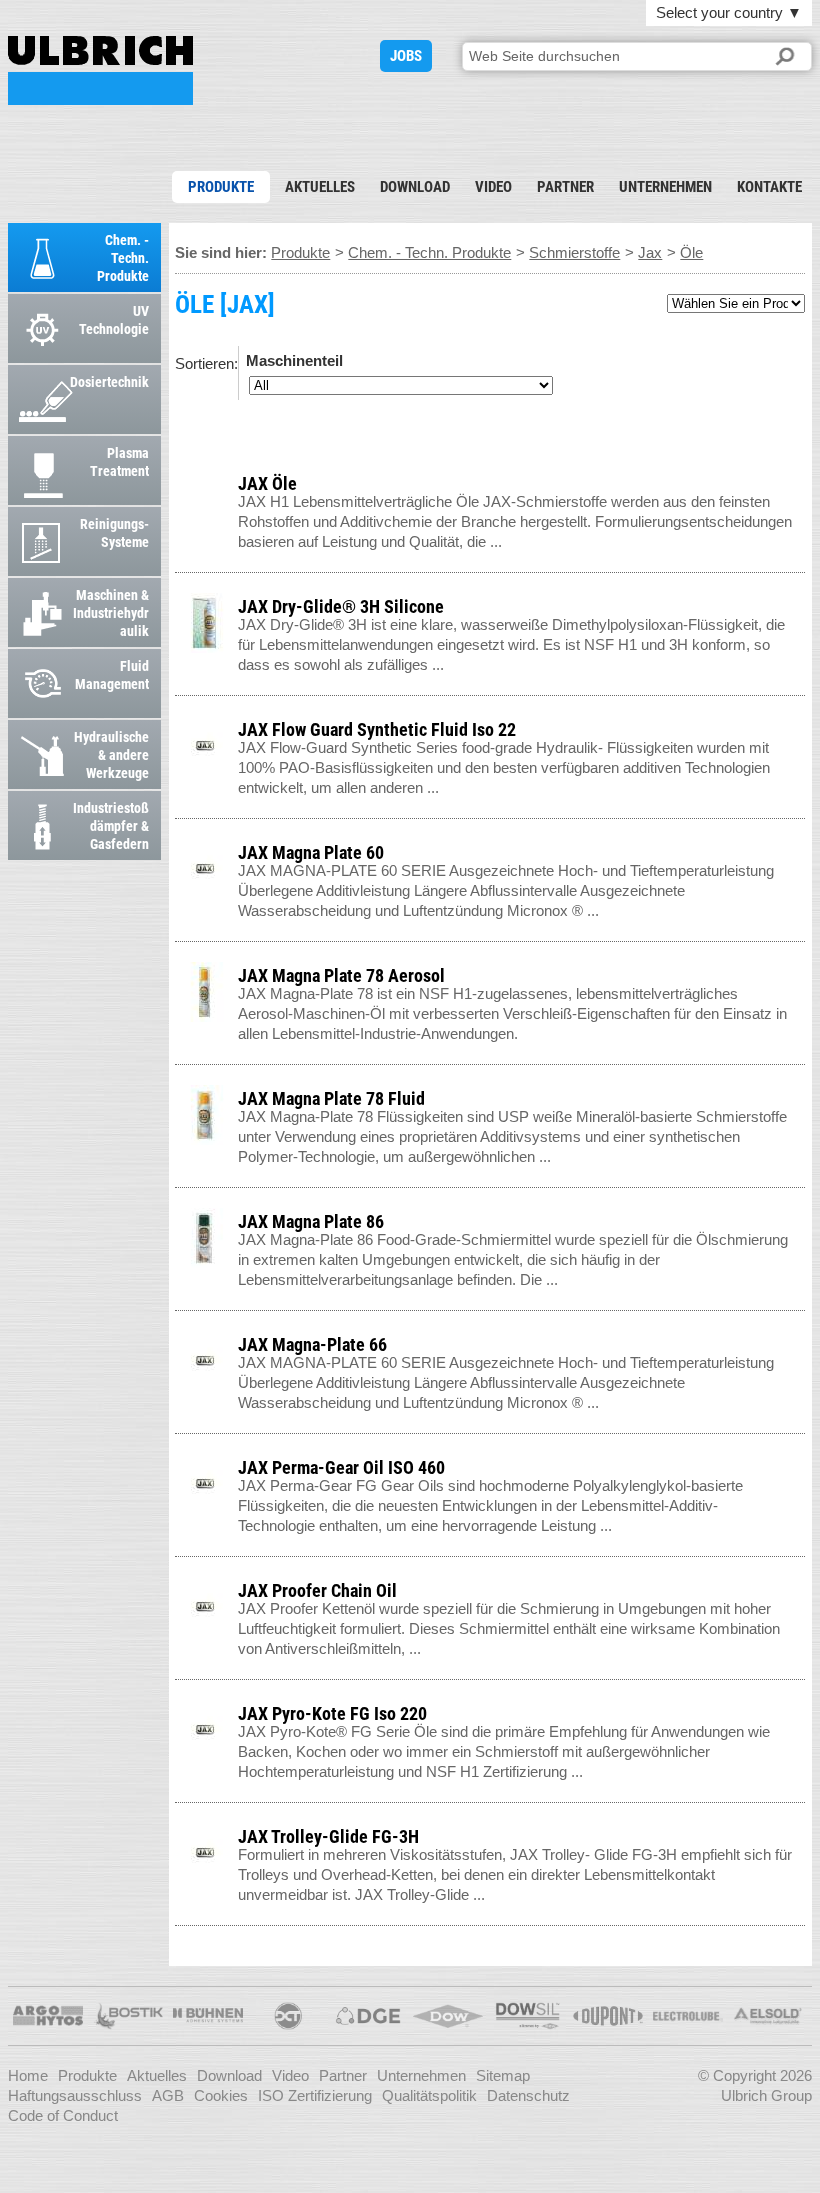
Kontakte (769, 187)
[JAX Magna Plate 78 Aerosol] (795, 971)
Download (415, 187)
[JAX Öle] (795, 479)
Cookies (221, 2095)
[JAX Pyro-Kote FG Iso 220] (795, 1709)
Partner (565, 187)
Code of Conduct (63, 2115)
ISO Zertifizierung (315, 2095)
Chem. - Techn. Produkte (429, 252)
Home (28, 2075)
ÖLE (100, 70)
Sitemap (503, 2075)
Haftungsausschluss (75, 2095)
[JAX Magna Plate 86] (795, 1217)
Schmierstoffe (574, 252)
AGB (168, 2095)
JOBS (406, 56)
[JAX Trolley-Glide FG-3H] (795, 1832)
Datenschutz (528, 2095)
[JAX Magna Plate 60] (795, 848)
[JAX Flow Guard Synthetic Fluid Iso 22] (795, 725)
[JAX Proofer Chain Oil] (795, 1586)
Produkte (221, 187)
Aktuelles (320, 187)
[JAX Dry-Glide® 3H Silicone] (795, 602)
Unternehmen (665, 187)
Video (493, 187)
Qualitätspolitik (429, 2095)
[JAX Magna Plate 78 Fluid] (795, 1094)
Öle (691, 252)
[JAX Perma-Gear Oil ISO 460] (795, 1463)
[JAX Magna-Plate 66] (795, 1340)
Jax (650, 252)
